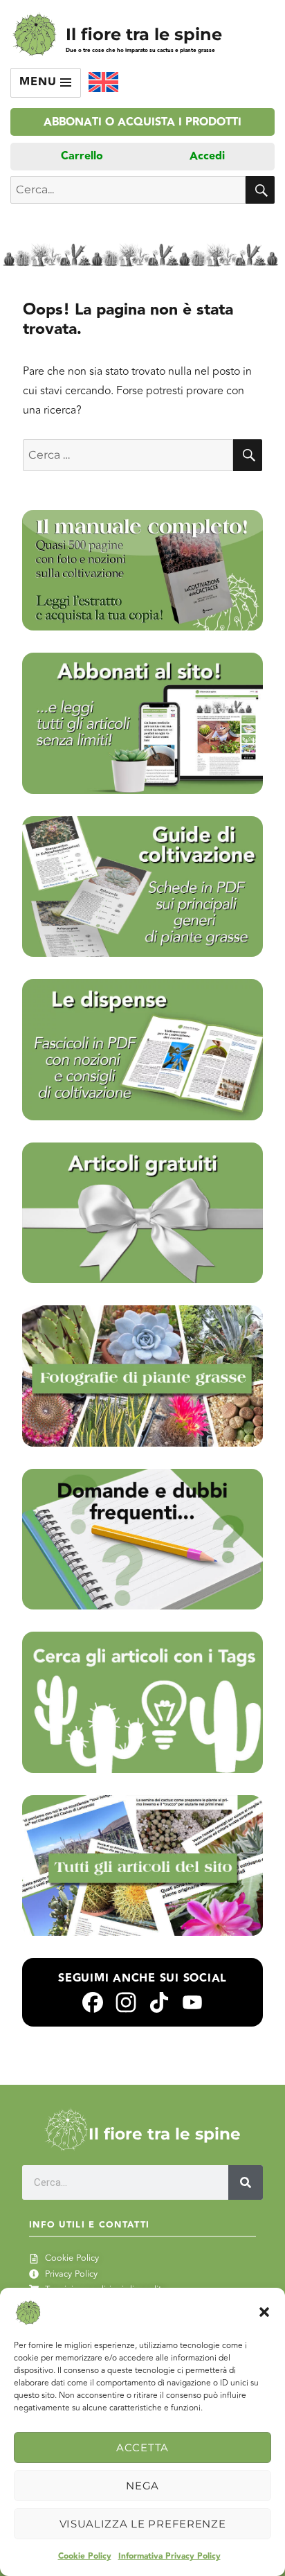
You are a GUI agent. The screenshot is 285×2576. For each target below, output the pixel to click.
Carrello (82, 156)
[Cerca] (246, 2182)
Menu (40, 82)
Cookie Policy (85, 2556)
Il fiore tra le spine (144, 34)
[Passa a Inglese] (103, 82)
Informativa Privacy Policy (169, 2556)
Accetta (142, 2447)
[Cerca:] (128, 455)
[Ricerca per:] (128, 190)
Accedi (207, 156)
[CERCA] (260, 190)
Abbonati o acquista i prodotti (142, 122)
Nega (142, 2486)
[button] (264, 2312)
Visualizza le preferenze (143, 2524)
